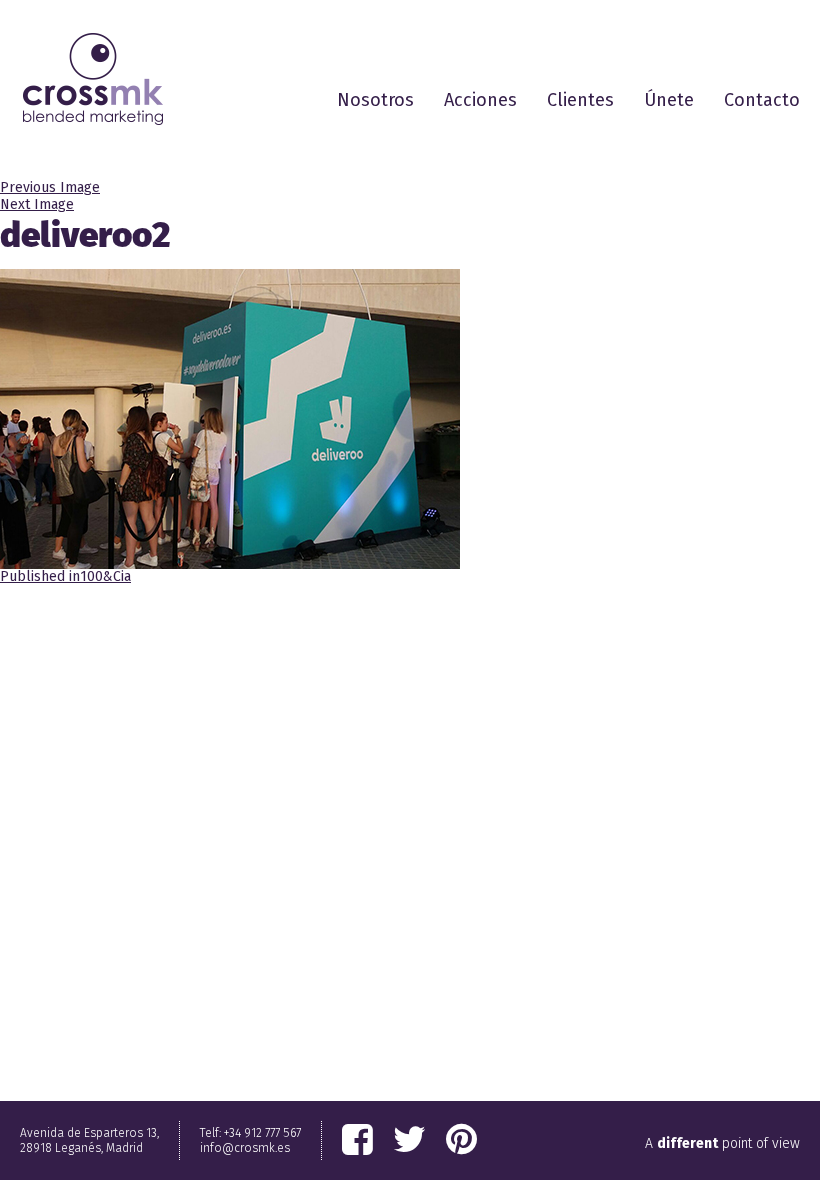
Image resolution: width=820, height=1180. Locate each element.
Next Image (37, 204)
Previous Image (50, 187)
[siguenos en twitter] (409, 1140)
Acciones (480, 100)
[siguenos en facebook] (357, 1140)
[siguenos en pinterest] (461, 1140)
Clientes (580, 100)
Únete (669, 100)
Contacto (762, 100)
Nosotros (375, 100)
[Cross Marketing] (93, 79)
